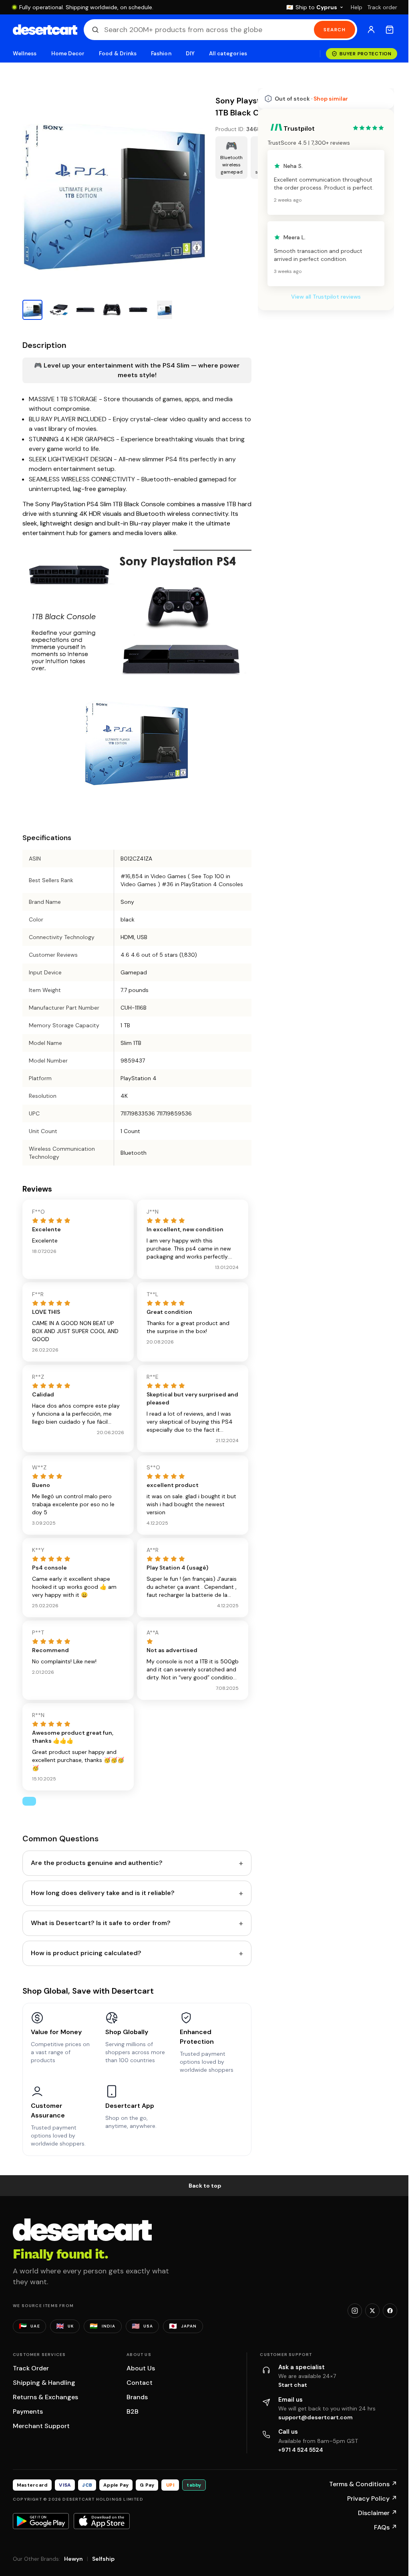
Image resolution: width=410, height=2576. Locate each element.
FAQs (386, 2527)
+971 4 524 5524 (301, 2450)
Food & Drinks (118, 54)
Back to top (205, 2186)
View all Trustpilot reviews (326, 297)
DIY (190, 54)
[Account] (371, 30)
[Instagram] (355, 2311)
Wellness (25, 54)
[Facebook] (390, 2311)
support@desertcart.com (316, 2417)
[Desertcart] (45, 30)
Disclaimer (378, 2513)
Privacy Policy (372, 2498)
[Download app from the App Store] (102, 2521)
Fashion (161, 54)
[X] (372, 2311)
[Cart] (390, 30)
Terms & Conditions (363, 2484)
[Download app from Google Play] (41, 2521)
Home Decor (68, 54)
